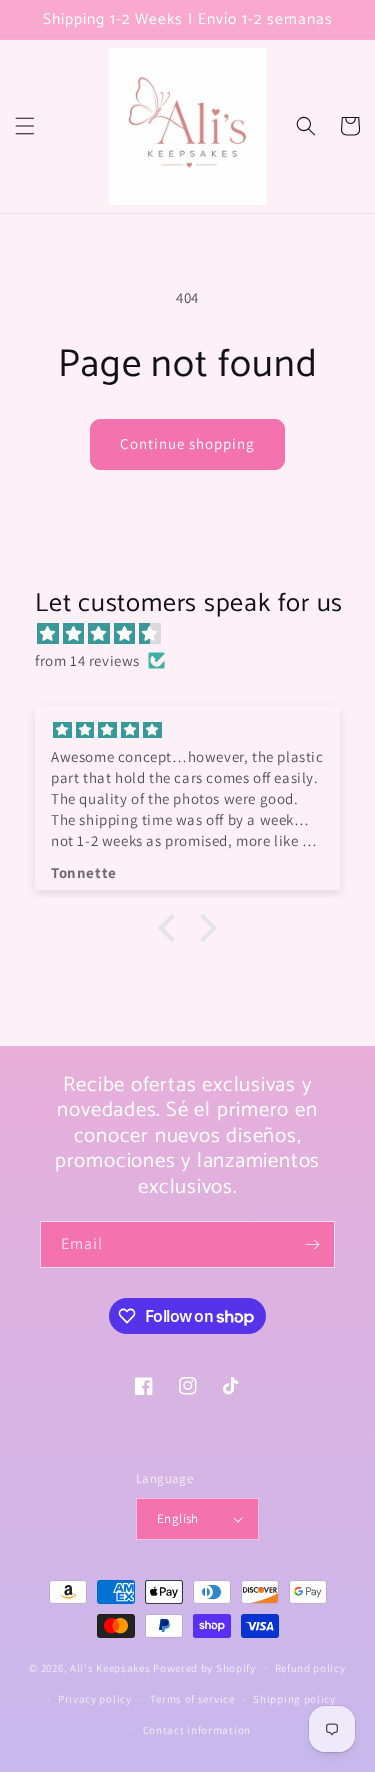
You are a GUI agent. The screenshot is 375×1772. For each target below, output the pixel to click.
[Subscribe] (312, 1244)
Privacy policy (95, 1699)
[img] (197, 633)
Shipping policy (294, 1699)
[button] (25, 126)
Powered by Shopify (204, 1668)
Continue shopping (187, 443)
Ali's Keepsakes (110, 1668)
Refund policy (310, 1668)
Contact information (197, 1730)
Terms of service (192, 1699)
